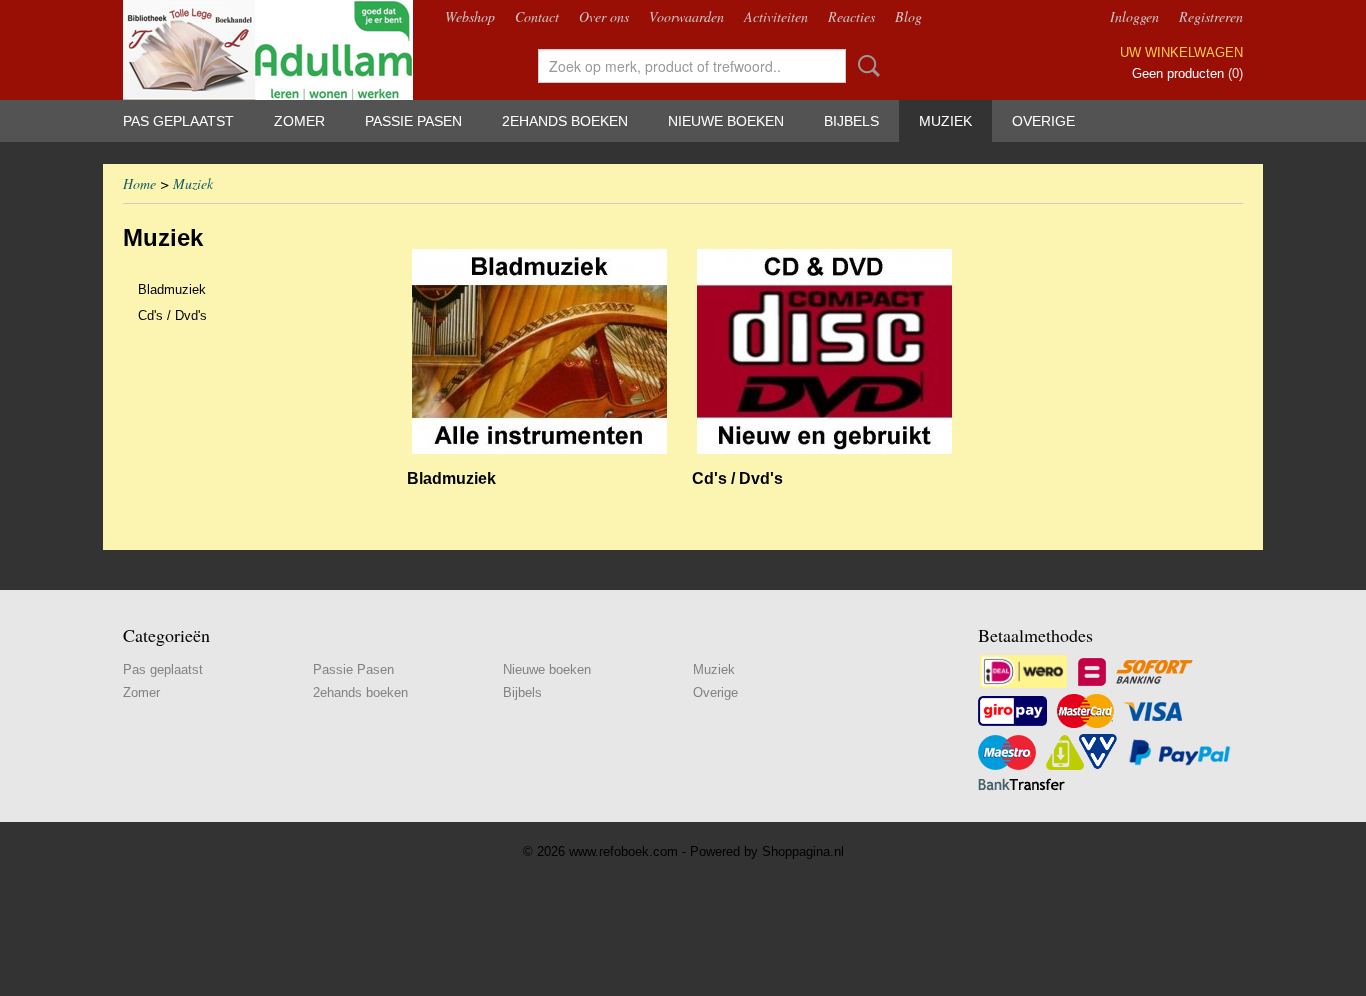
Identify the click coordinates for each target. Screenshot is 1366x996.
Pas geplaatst (178, 121)
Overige (1043, 121)
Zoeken (865, 66)
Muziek (945, 121)
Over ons (604, 16)
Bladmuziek (172, 289)
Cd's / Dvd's (172, 315)
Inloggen (1134, 16)
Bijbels (851, 121)
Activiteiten (776, 16)
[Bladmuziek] (539, 351)
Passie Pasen (413, 121)
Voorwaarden (686, 16)
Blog (908, 16)
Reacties (851, 16)
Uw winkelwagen (1181, 52)
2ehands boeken (565, 121)
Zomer (299, 121)
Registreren (1211, 16)
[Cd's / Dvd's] (824, 351)
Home (139, 183)
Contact (537, 16)
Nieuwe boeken (726, 121)
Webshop (470, 16)
